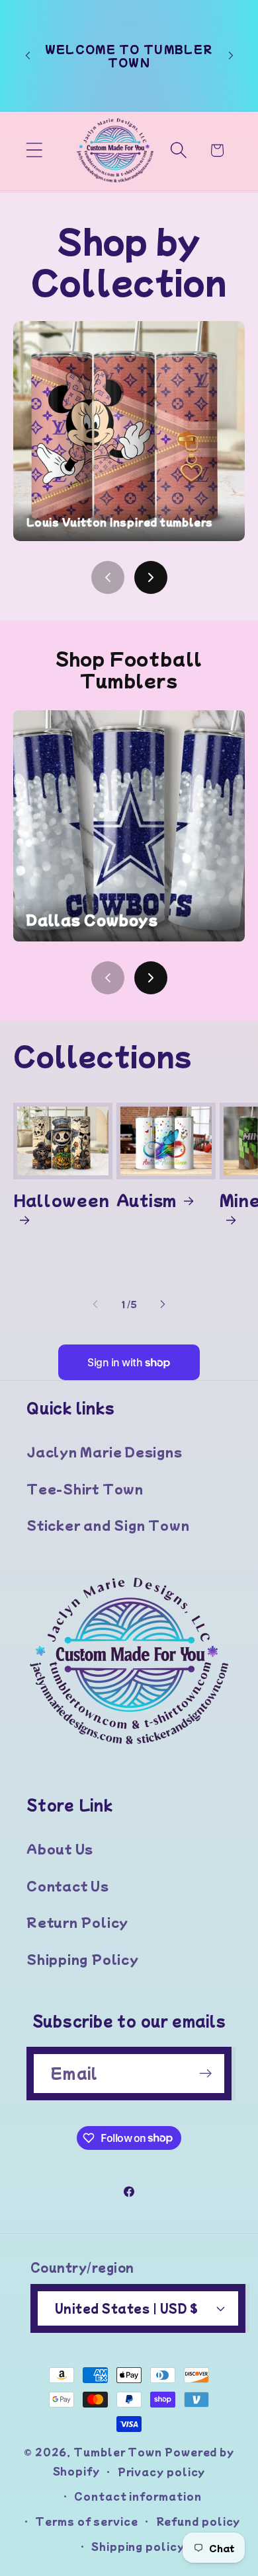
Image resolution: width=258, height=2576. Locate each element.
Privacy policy (162, 2471)
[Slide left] (95, 1304)
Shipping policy (138, 2546)
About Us (60, 1849)
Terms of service (87, 2521)
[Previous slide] (108, 577)
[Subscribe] (205, 2074)
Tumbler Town (118, 2451)
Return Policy (77, 1922)
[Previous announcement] (28, 55)
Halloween (62, 1200)
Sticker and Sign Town (108, 1525)
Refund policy (198, 2521)
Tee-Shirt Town (85, 1489)
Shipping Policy (83, 1959)
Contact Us (68, 1886)
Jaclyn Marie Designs (105, 1452)
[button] (34, 150)
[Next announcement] (231, 55)
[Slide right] (163, 1304)
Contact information (138, 2496)
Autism (147, 1199)
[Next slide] (151, 577)
